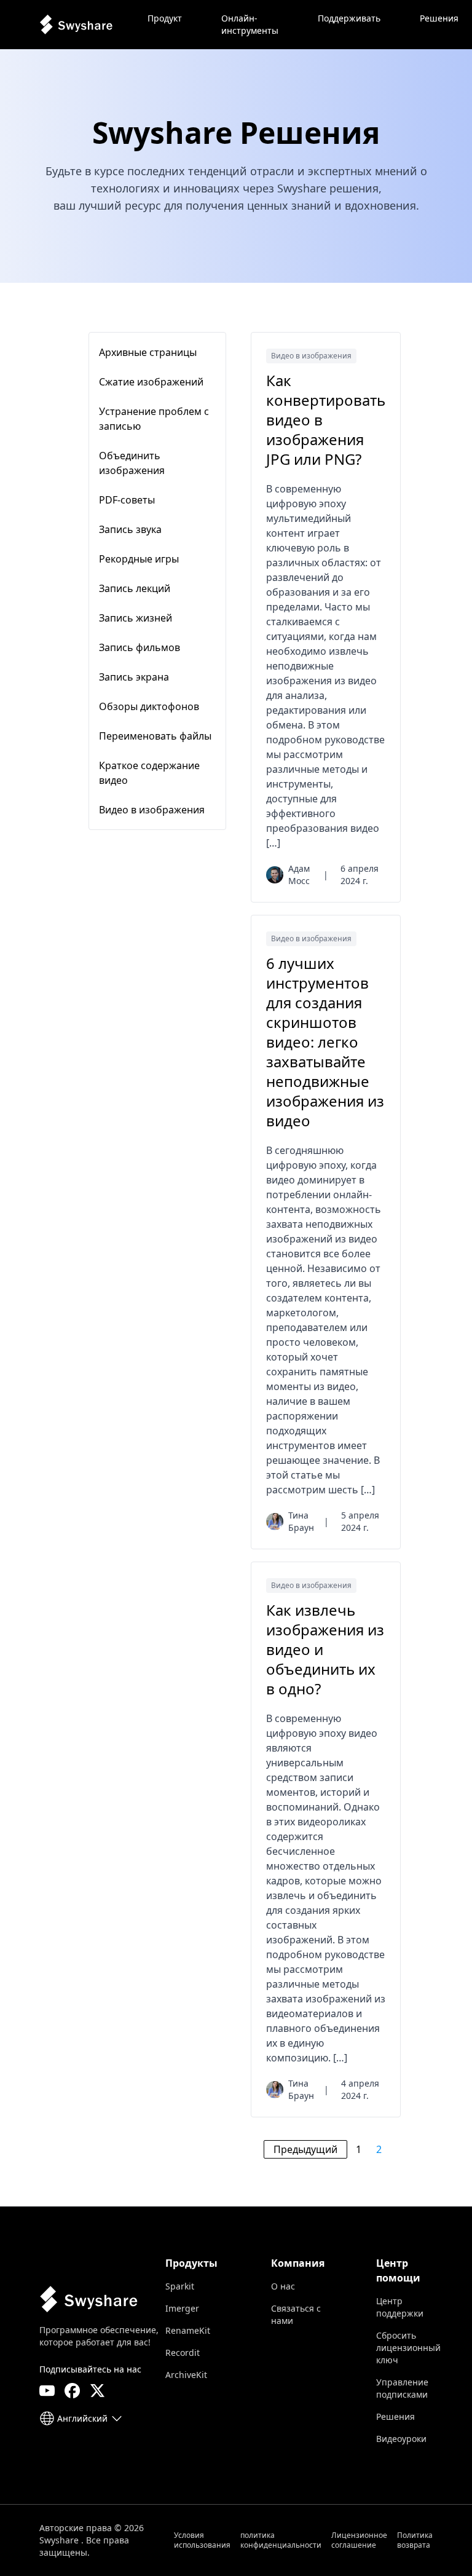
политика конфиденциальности (281, 2540)
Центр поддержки (400, 2307)
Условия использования (202, 2540)
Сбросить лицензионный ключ (408, 2348)
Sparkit (180, 2286)
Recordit (183, 2353)
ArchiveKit (186, 2375)
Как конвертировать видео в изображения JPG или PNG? (326, 420)
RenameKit (188, 2330)
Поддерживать (349, 18)
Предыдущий (305, 2149)
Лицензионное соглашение (359, 2540)
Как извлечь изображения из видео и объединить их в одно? (325, 1650)
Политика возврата (415, 2540)
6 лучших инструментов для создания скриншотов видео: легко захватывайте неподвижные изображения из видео (325, 1042)
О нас (283, 2286)
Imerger (182, 2308)
